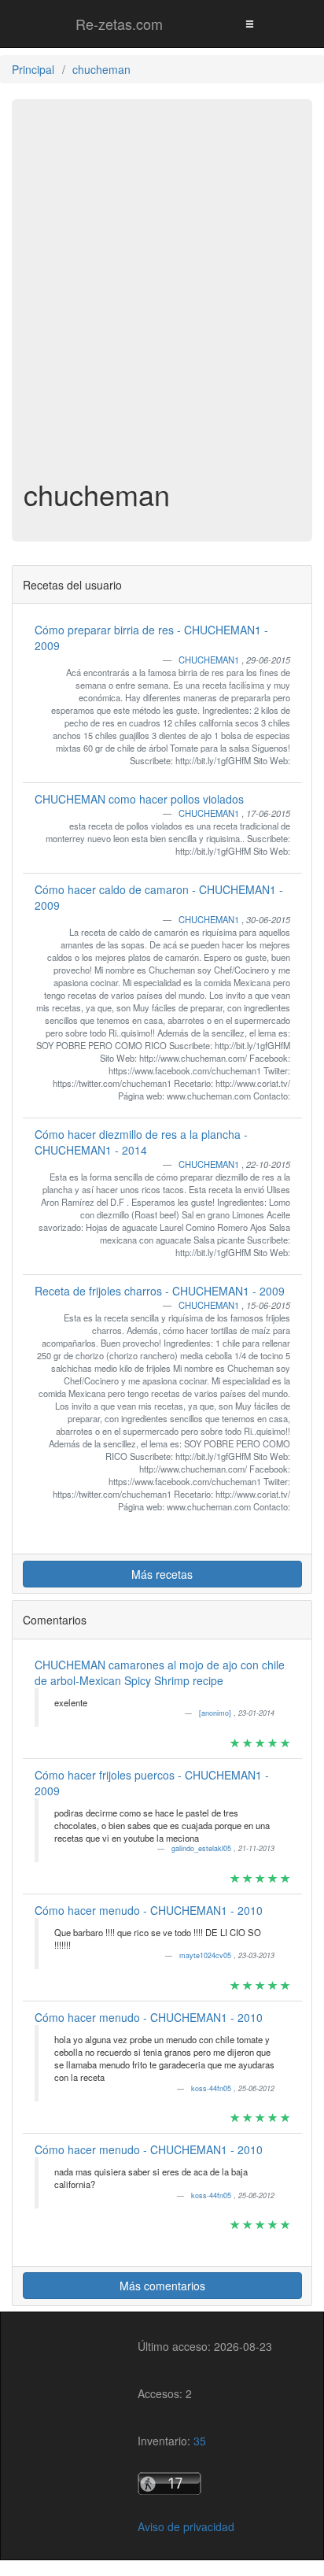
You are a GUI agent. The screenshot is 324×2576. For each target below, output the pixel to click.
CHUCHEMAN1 (210, 660)
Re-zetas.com (119, 24)
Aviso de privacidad (186, 2526)
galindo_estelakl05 (202, 1848)
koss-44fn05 (212, 2088)
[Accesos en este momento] (205, 2484)
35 (200, 2441)
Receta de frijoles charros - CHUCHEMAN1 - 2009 (160, 1291)
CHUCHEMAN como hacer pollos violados (139, 799)
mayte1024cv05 (206, 1955)
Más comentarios (162, 2286)
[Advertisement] (162, 301)
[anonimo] (216, 1713)
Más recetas (162, 1574)
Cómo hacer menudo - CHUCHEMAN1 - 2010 (149, 1910)
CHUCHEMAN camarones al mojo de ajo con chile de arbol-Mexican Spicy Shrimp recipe (160, 1672)
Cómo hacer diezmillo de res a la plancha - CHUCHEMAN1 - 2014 (141, 1142)
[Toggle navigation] (249, 23)
